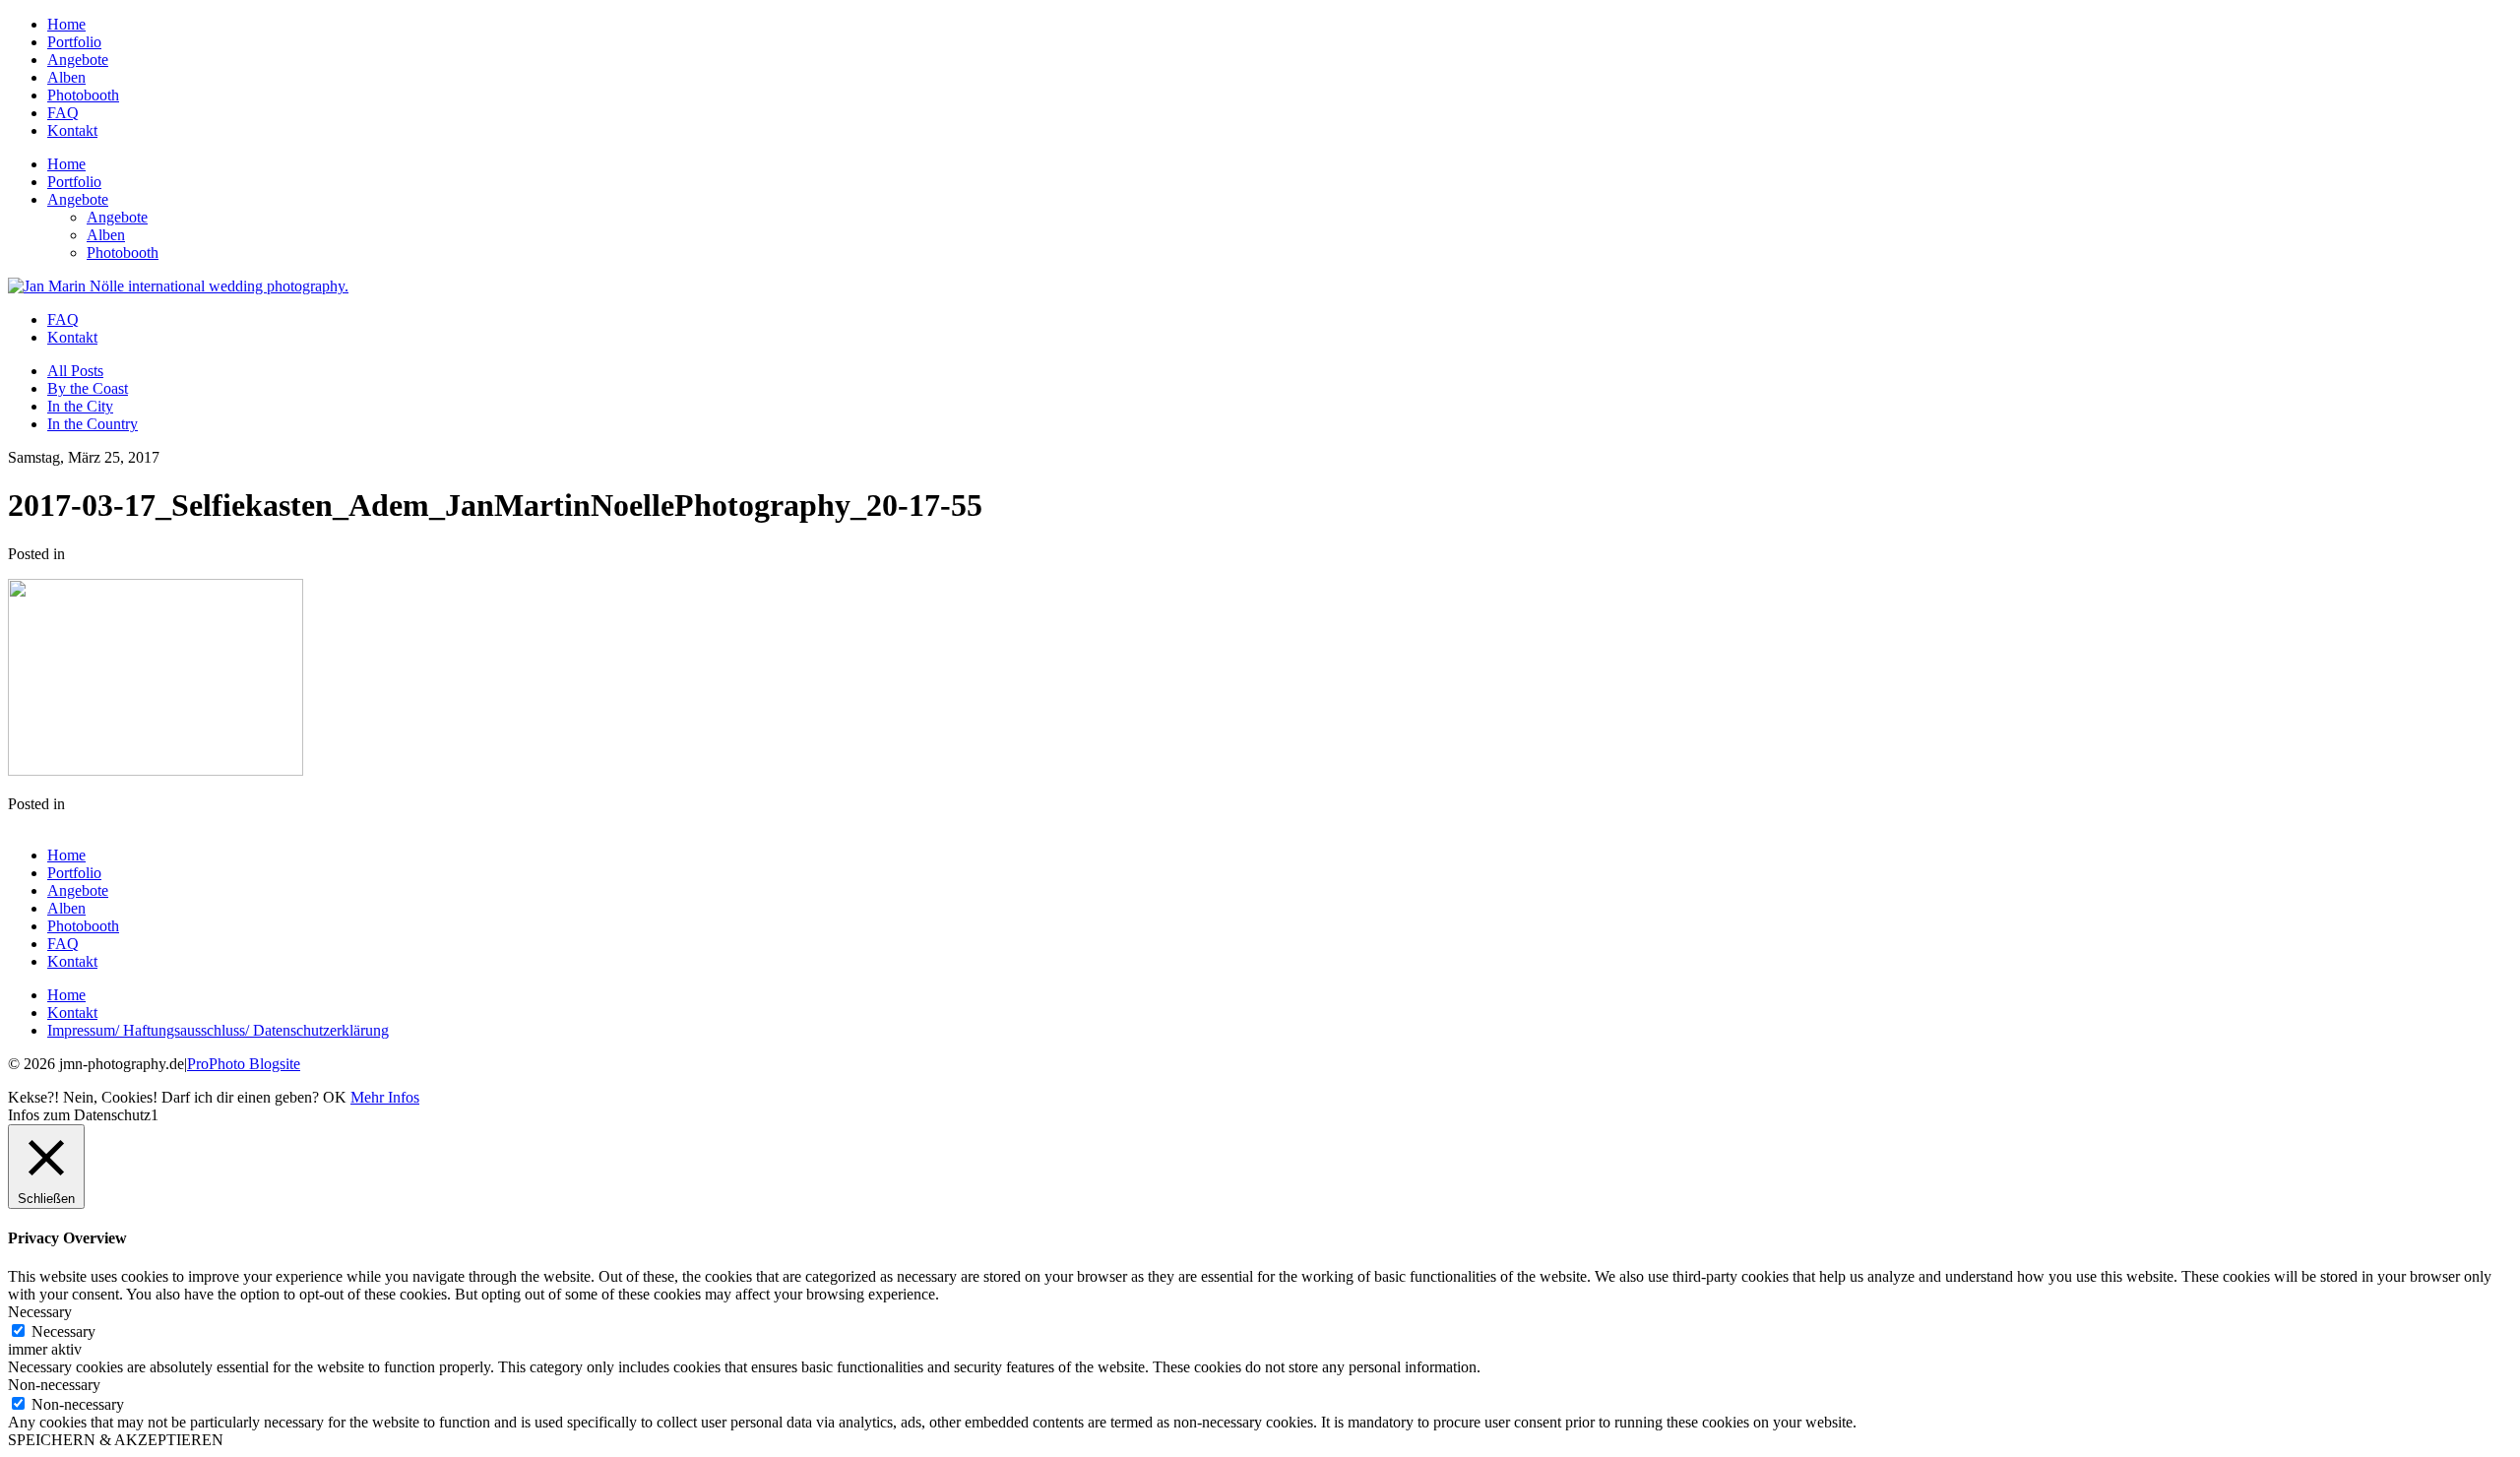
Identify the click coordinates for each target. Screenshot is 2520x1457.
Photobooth (83, 95)
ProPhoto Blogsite (244, 1064)
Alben (66, 77)
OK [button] (335, 1097)
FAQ (63, 113)
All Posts (75, 371)
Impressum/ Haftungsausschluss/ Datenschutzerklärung (218, 1030)
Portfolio (74, 42)
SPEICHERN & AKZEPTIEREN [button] (116, 1440)
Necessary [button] (40, 1312)
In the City (80, 406)
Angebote (78, 60)
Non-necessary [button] (54, 1385)
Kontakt (72, 130)
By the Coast (88, 388)
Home (66, 24)
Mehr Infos (385, 1097)
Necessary (63, 1331)
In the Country (93, 424)
